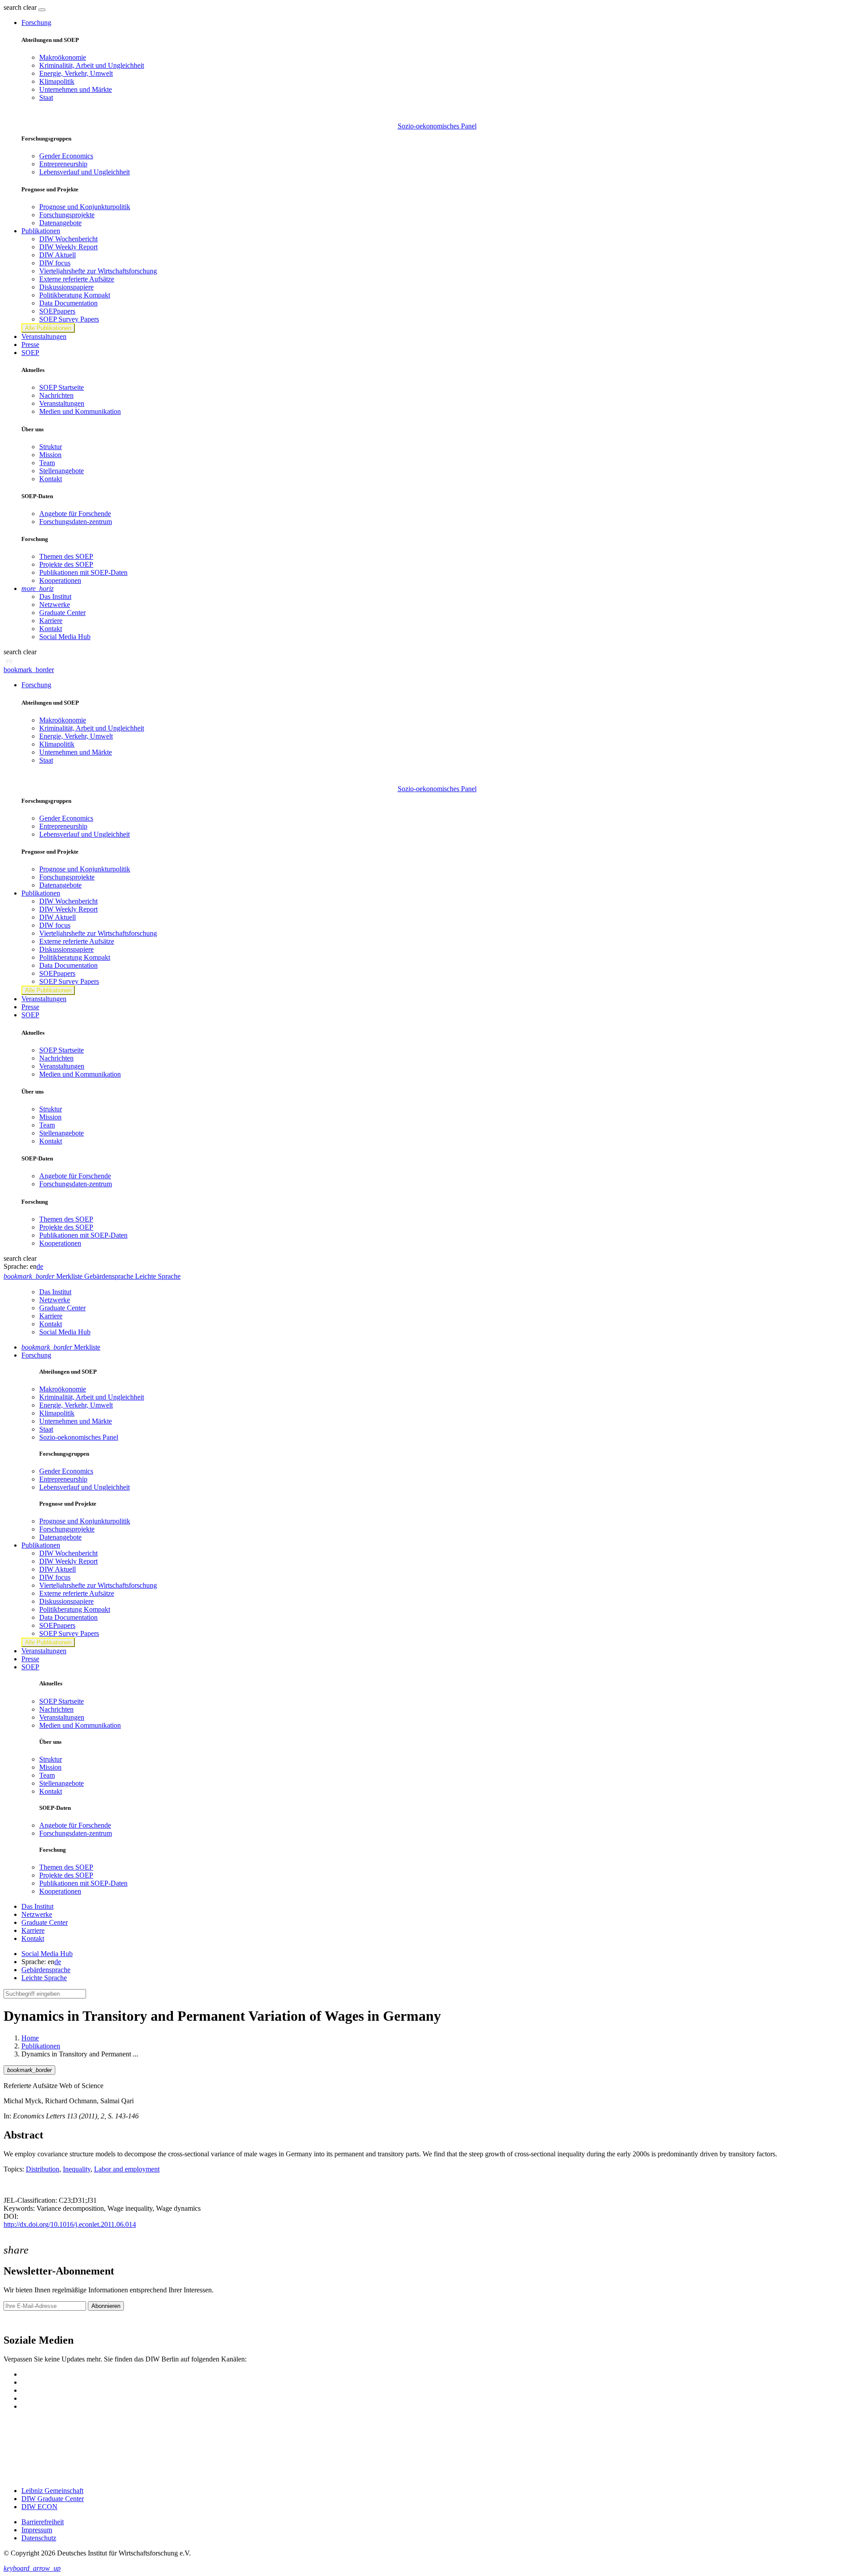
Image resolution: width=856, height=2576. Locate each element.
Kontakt (51, 479)
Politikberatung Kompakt (75, 295)
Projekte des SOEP (66, 564)
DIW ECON (39, 2507)
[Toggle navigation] (42, 10)
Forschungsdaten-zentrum (76, 522)
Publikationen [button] (41, 231)
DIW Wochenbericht (68, 239)
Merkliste (61, 1347)
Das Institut (55, 597)
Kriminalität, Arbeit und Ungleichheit (92, 65)
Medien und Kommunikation (80, 411)
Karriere (51, 621)
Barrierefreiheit (43, 2522)
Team (47, 463)
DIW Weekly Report (68, 247)
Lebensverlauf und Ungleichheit (84, 172)
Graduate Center (62, 613)
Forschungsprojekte (67, 215)
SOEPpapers (57, 311)
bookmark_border (29, 670)
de (40, 1266)
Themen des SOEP (66, 556)
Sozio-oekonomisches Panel (437, 126)
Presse (30, 345)
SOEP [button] (30, 353)
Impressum (37, 2530)
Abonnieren (106, 2306)
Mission (50, 455)
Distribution (43, 2169)
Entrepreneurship (63, 164)
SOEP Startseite (62, 387)
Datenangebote (60, 223)
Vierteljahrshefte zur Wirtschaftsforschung (98, 271)
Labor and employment (127, 2169)
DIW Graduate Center (53, 2499)
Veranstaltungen (44, 336)
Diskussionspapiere (66, 287)
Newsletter (19, 2322)
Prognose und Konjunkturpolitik (85, 207)
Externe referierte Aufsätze (77, 279)
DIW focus (55, 263)
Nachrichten (56, 395)
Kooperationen (60, 580)
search (12, 7)
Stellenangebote (62, 471)
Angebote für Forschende (75, 514)
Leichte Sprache (44, 1978)
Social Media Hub (65, 637)
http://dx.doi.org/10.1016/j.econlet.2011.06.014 (70, 2224)
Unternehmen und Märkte (76, 89)
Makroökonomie (63, 57)
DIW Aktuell (58, 255)
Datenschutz (39, 2538)
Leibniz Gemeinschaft (52, 2491)
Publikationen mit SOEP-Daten (83, 572)
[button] (21, 7)
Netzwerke (55, 605)
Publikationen (41, 2046)
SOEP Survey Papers (69, 319)
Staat (46, 97)
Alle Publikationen (48, 328)
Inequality (77, 2169)
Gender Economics (66, 156)
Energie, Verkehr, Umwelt (76, 73)
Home (30, 2038)
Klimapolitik (57, 81)
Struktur (51, 447)
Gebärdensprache (46, 1970)
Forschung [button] (36, 23)
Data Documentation (68, 303)
